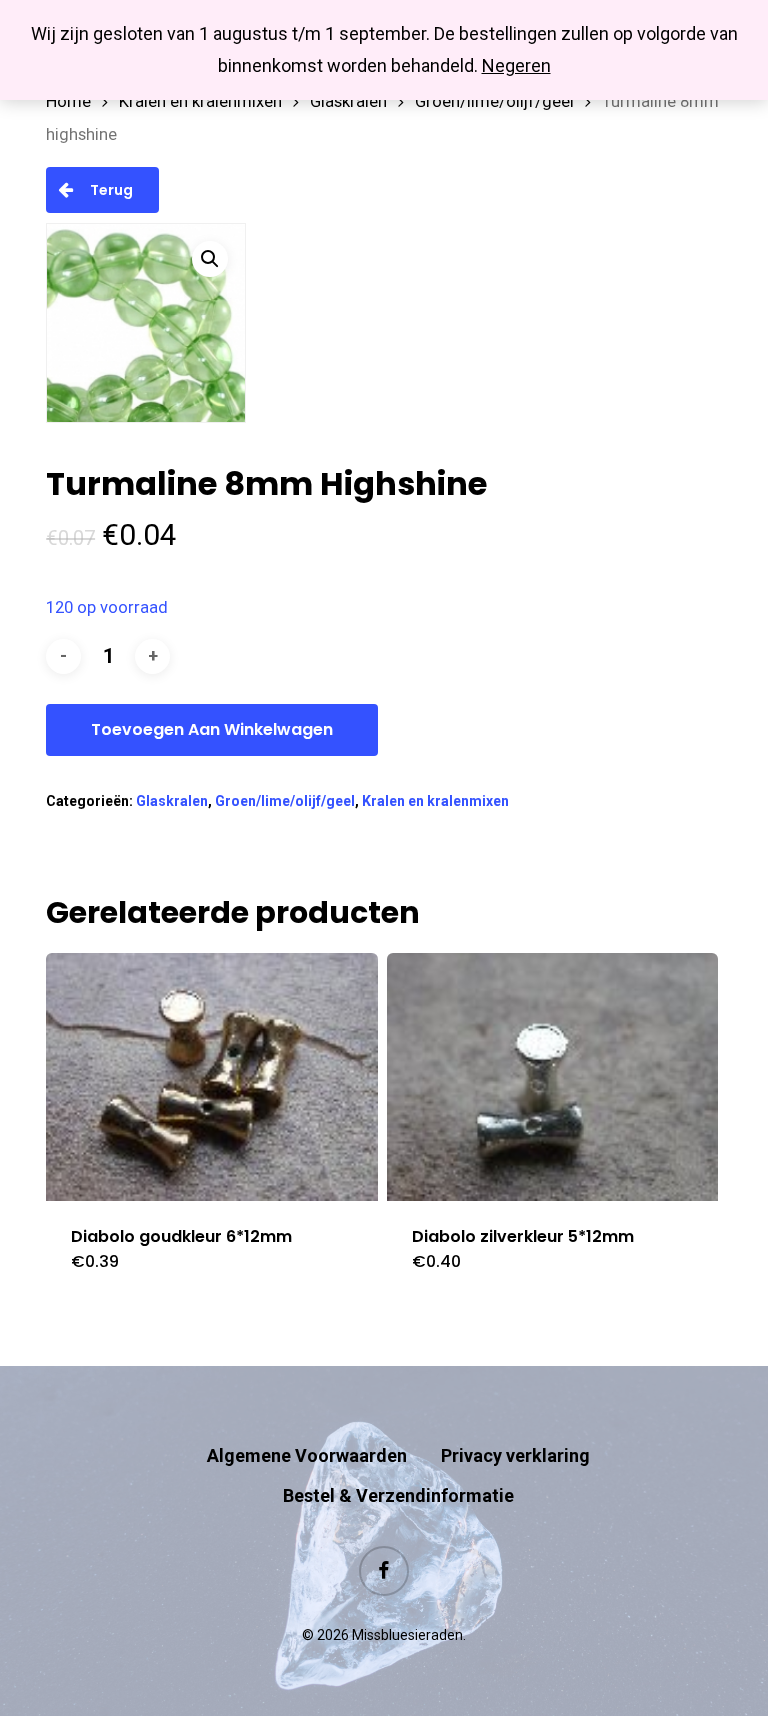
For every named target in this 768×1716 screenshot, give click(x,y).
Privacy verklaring (515, 1455)
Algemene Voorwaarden (307, 1455)
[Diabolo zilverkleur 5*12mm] (553, 1077)
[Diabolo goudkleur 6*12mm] (212, 1077)
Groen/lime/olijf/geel (494, 101)
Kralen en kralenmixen (200, 101)
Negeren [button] (516, 65)
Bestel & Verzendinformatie (398, 1495)
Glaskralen (348, 101)
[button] (210, 259)
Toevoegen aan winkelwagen (212, 729)
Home (68, 101)
